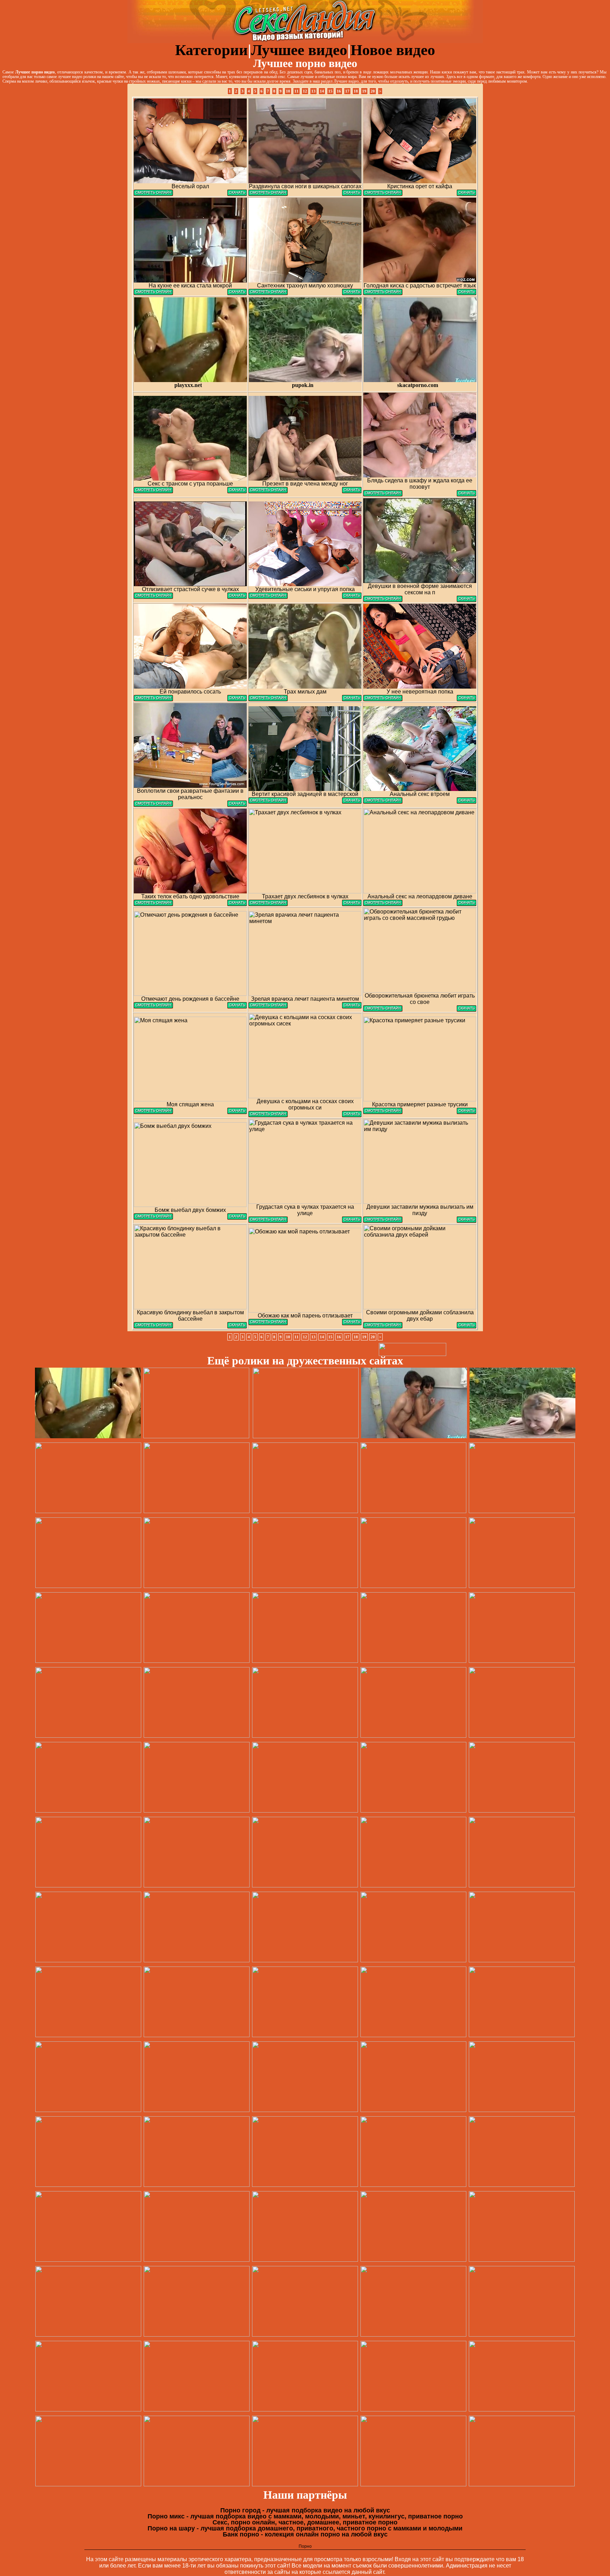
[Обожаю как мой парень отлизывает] (268, 1323)
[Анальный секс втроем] (383, 802)
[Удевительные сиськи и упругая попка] (268, 597)
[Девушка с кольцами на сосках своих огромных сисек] (268, 1115)
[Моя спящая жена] (153, 1112)
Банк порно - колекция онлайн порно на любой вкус (305, 2534)
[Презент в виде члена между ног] (268, 491)
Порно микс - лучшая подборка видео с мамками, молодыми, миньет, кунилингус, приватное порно (305, 2516)
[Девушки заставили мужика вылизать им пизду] (383, 1221)
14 (322, 91)
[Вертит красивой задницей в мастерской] (268, 802)
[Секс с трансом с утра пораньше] (153, 491)
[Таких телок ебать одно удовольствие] (153, 904)
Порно (305, 2546)
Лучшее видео (299, 50)
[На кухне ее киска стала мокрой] (153, 293)
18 (356, 91)
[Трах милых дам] (268, 699)
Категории (211, 50)
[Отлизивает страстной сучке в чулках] (153, 597)
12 (305, 91)
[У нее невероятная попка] (383, 699)
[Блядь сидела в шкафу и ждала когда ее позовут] (383, 495)
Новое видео (393, 50)
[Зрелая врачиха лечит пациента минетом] (268, 1007)
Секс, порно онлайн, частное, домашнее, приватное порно (305, 2522)
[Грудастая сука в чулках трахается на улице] (268, 1221)
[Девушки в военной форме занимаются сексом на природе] (383, 600)
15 (330, 91)
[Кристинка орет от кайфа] (383, 194)
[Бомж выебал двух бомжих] (153, 1218)
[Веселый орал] (153, 194)
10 (288, 91)
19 (364, 91)
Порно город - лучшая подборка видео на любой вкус (305, 2510)
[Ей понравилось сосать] (153, 699)
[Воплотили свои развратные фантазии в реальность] (153, 805)
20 (373, 91)
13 (313, 91)
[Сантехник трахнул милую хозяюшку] (268, 293)
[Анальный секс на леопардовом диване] (383, 904)
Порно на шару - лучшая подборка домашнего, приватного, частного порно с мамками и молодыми (305, 2528)
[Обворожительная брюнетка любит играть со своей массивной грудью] (383, 1010)
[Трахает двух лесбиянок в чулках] (268, 904)
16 (339, 91)
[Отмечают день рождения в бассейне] (153, 1007)
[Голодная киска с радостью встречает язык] (383, 293)
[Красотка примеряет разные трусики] (383, 1112)
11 (297, 91)
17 (347, 91)
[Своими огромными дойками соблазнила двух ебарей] (383, 1326)
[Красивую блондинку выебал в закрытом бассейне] (153, 1326)
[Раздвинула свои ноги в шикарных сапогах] (268, 194)
